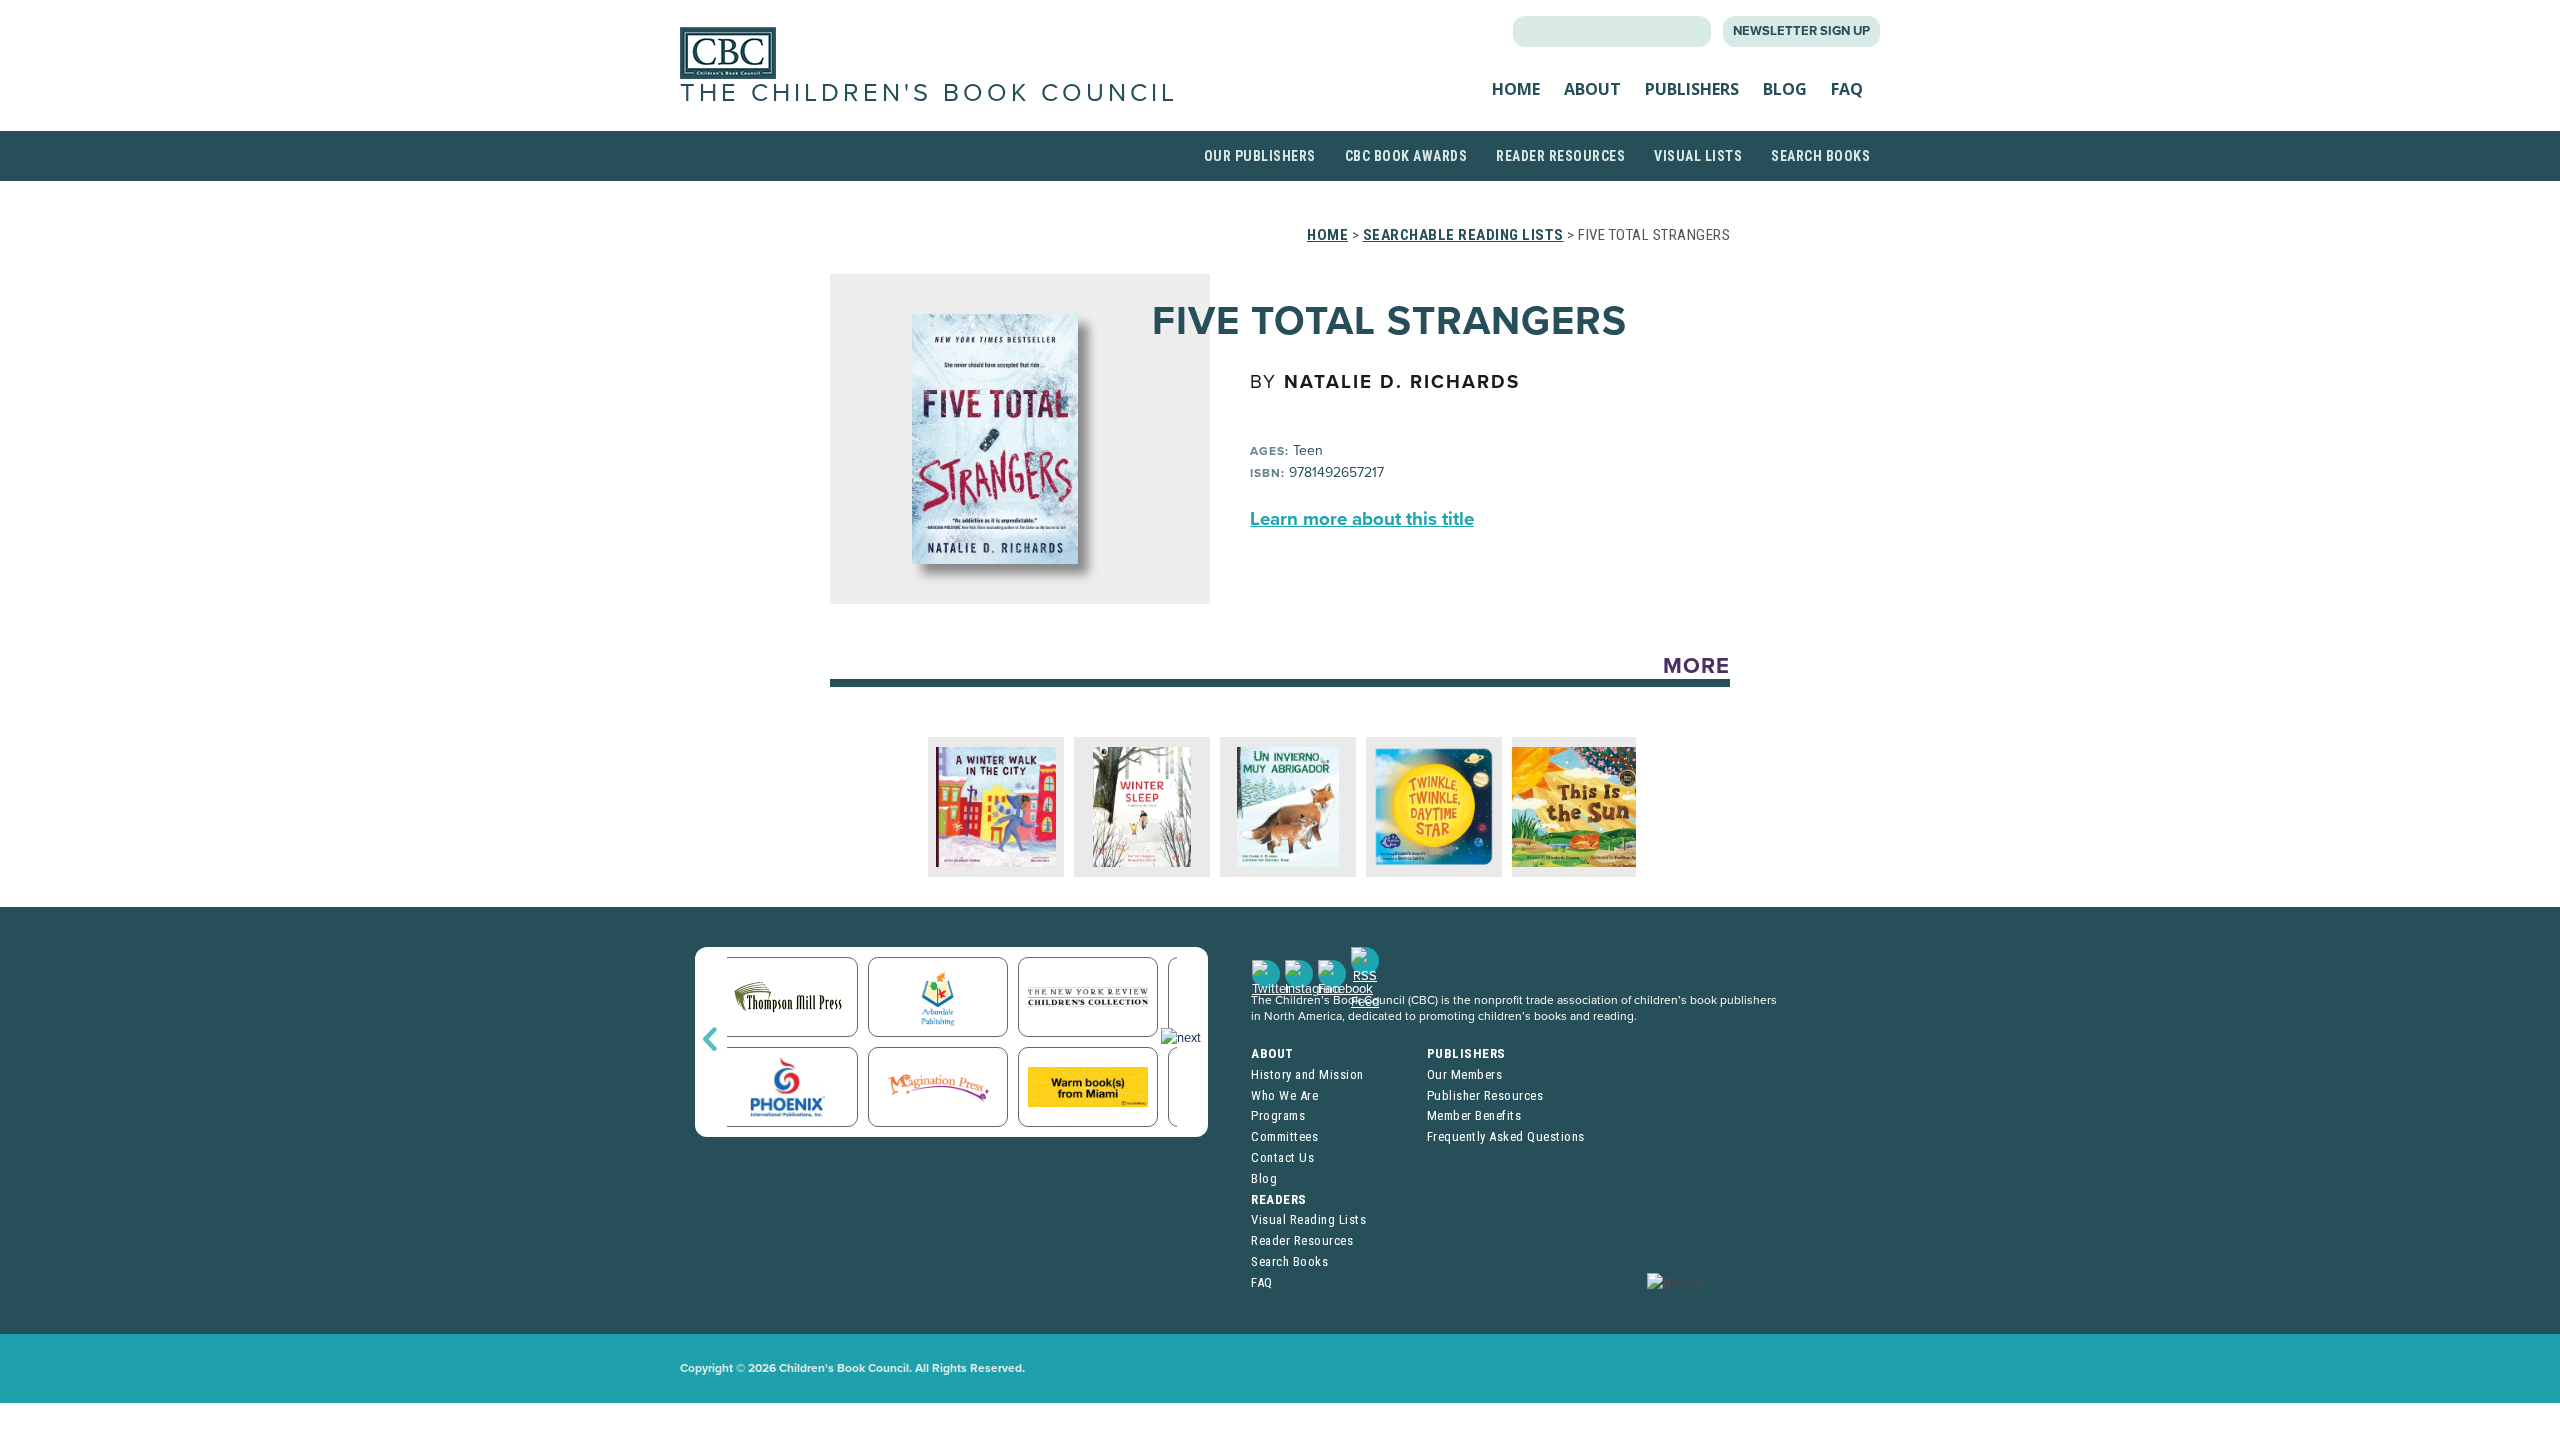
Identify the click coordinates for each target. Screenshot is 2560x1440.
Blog (1785, 89)
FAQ (1847, 89)
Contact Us (1282, 1157)
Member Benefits (1474, 1115)
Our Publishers (1260, 156)
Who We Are (1284, 1095)
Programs (1278, 1115)
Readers (1279, 1199)
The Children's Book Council (929, 93)
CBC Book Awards (1406, 156)
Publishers (1692, 89)
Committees (1284, 1136)
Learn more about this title (1362, 519)
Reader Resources (1560, 156)
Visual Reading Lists (1308, 1219)
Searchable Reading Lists (1463, 235)
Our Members (1465, 1074)
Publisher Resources (1485, 1095)
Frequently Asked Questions (1506, 1136)
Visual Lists (1698, 156)
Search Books (1820, 156)
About (1592, 89)
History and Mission (1307, 1074)
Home (1516, 89)
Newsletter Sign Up (1801, 31)
